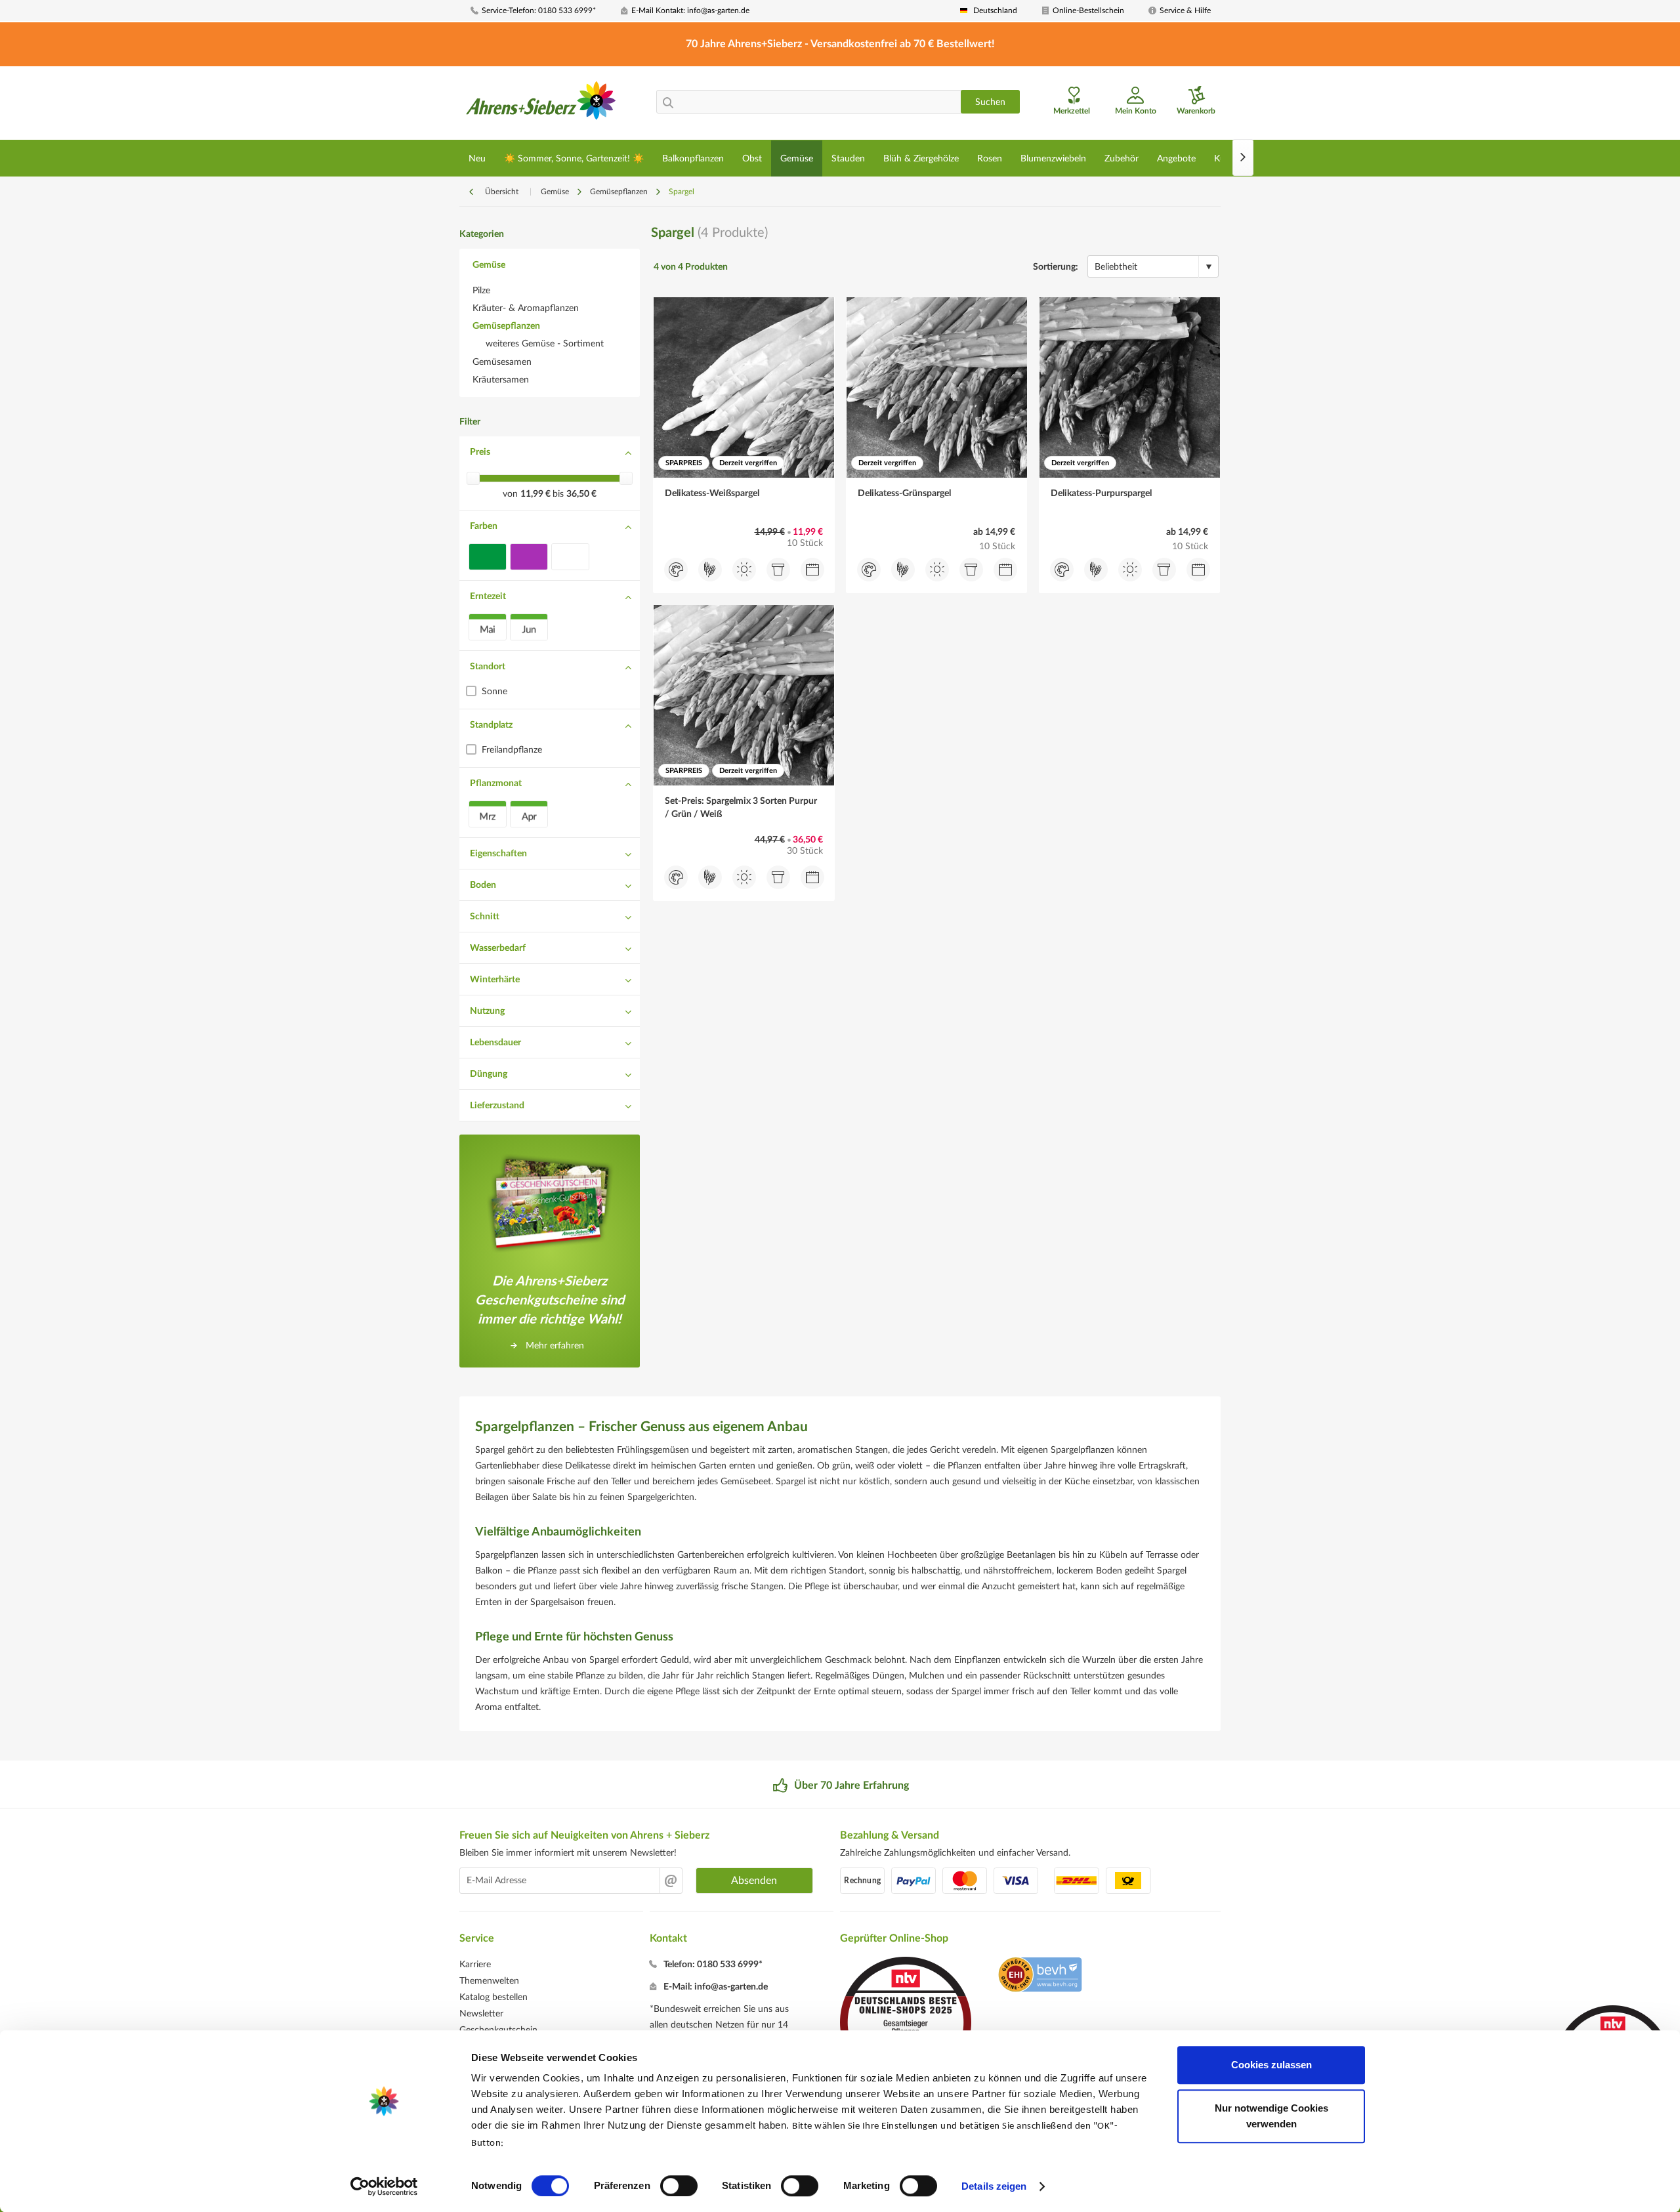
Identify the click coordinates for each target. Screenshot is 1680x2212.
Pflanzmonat (496, 783)
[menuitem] (541, 11)
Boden (483, 885)
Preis (480, 452)
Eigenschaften (498, 854)
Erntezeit (488, 596)
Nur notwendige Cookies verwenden (1271, 2116)
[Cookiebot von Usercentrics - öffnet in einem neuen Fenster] (384, 2186)
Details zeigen (994, 2186)
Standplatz (491, 725)
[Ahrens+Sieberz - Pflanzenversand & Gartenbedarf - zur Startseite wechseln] (541, 104)
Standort (488, 667)
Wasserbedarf (498, 948)
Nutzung (487, 1011)
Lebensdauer (495, 1043)
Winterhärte (495, 980)
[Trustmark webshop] (1040, 1976)
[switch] (679, 2186)
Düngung (489, 1074)
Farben (484, 526)
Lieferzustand (497, 1106)
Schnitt (485, 917)
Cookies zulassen (1271, 2065)
